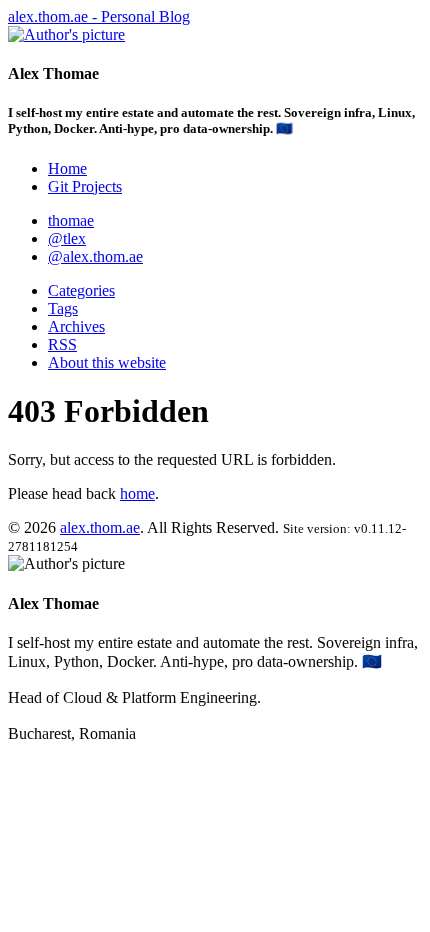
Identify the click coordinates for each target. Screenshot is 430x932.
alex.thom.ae (100, 527)
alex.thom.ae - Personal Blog (99, 16)
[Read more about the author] (66, 34)
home (137, 493)
